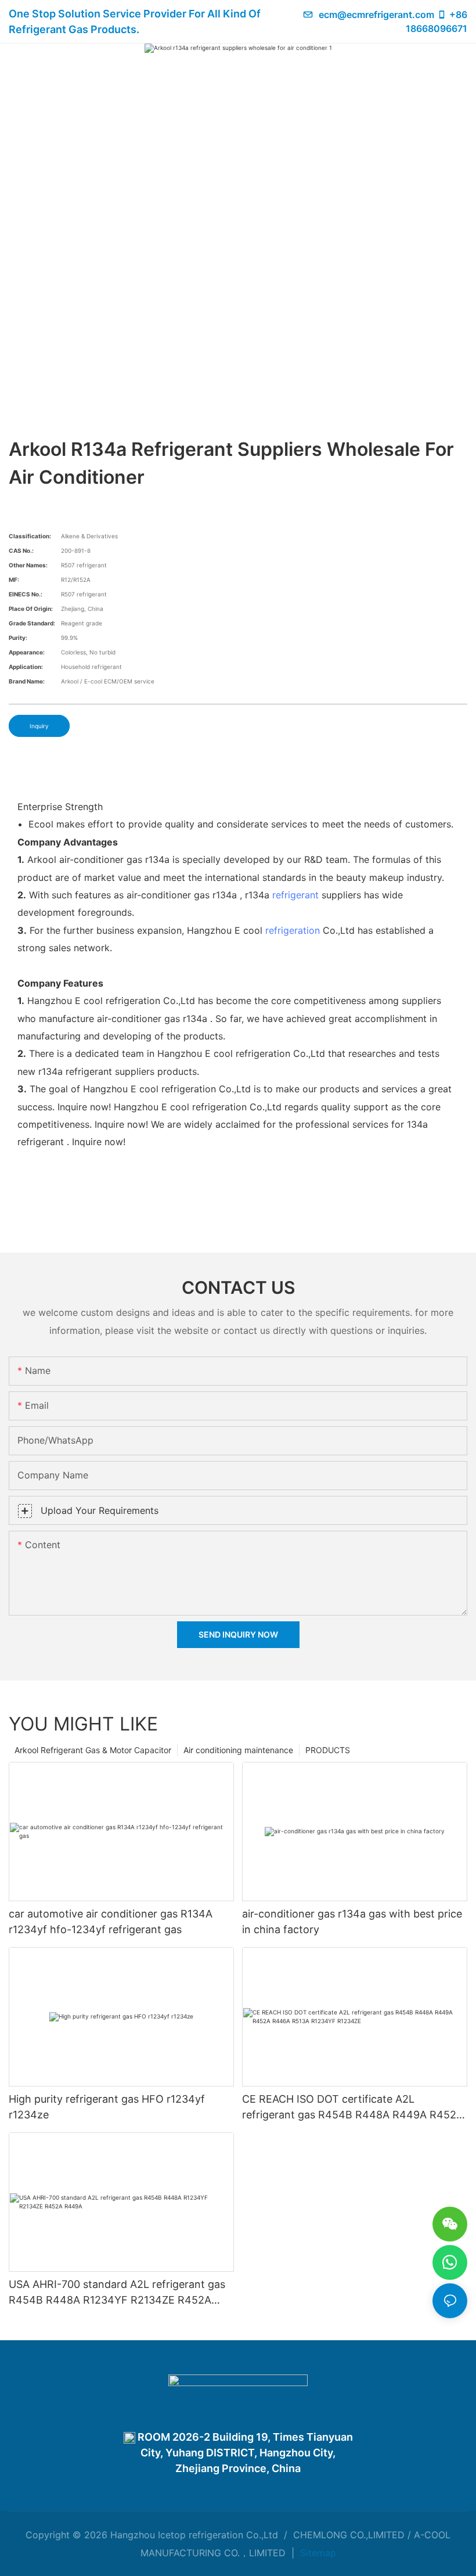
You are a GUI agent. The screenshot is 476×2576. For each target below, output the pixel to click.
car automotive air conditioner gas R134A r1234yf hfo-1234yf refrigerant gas (111, 1922)
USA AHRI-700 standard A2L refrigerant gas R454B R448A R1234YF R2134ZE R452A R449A (117, 2293)
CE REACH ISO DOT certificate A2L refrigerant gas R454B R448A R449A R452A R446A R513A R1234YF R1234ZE (353, 2108)
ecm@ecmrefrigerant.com (376, 15)
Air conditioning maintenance (238, 1750)
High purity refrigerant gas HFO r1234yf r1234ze (107, 2107)
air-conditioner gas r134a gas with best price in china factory (352, 1922)
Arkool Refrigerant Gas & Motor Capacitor (93, 1750)
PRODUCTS (328, 1750)
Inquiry (39, 726)
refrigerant (295, 895)
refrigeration (293, 930)
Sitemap (317, 2553)
